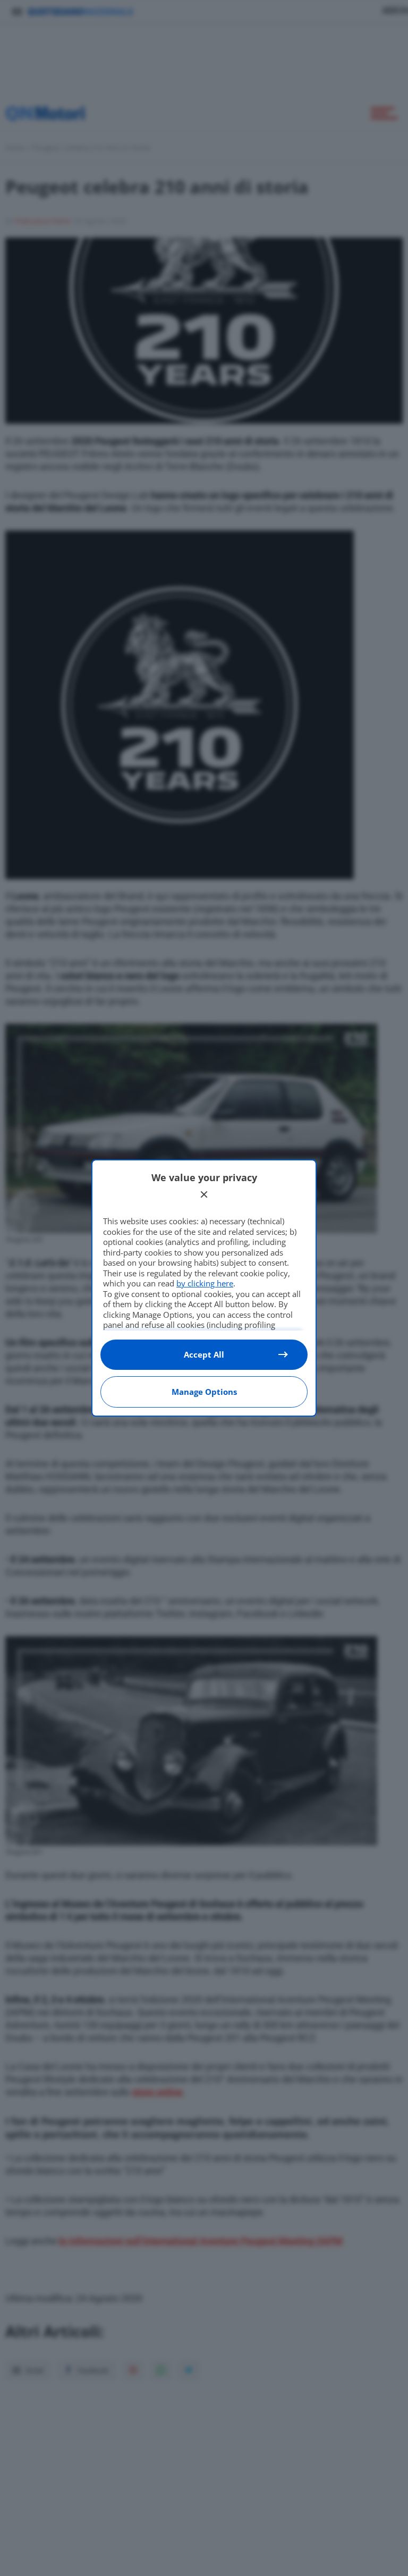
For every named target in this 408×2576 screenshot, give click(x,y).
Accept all (204, 1354)
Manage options (204, 1392)
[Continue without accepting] (204, 1194)
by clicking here (205, 1283)
